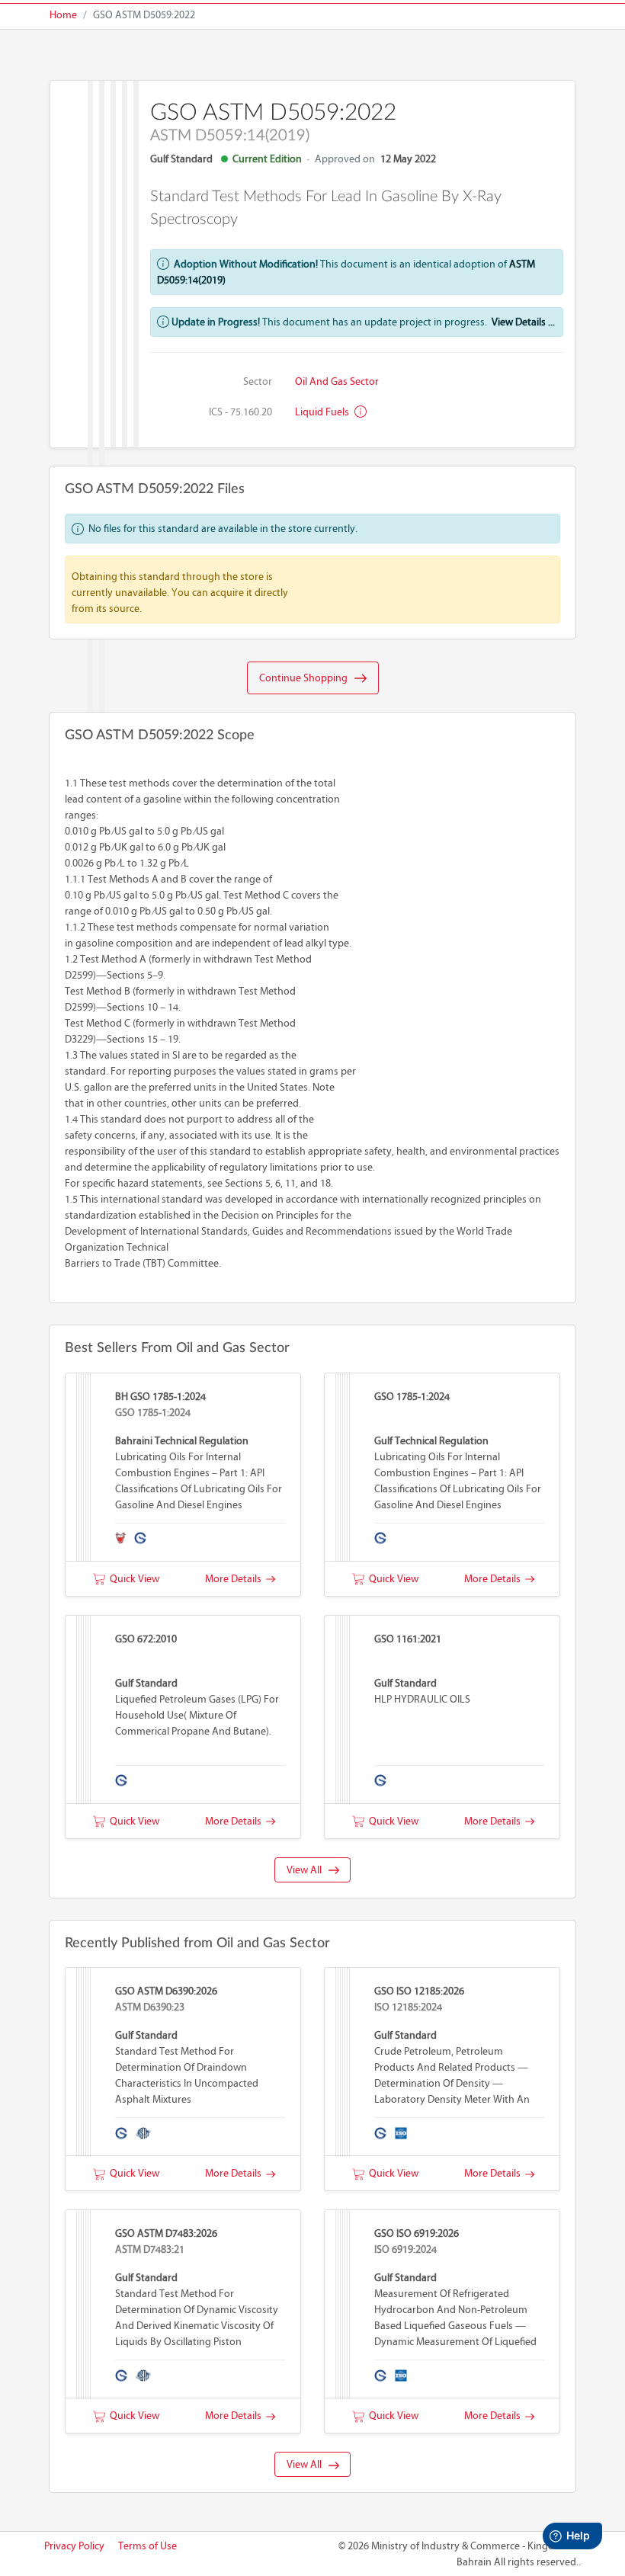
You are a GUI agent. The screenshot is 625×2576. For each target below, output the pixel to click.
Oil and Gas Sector (337, 381)
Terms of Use (147, 2546)
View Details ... (523, 322)
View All (308, 1870)
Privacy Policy (74, 2546)
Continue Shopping (307, 678)
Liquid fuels (323, 412)
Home (63, 15)
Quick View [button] (132, 1579)
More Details (236, 1579)
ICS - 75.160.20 (240, 412)
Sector (258, 381)
